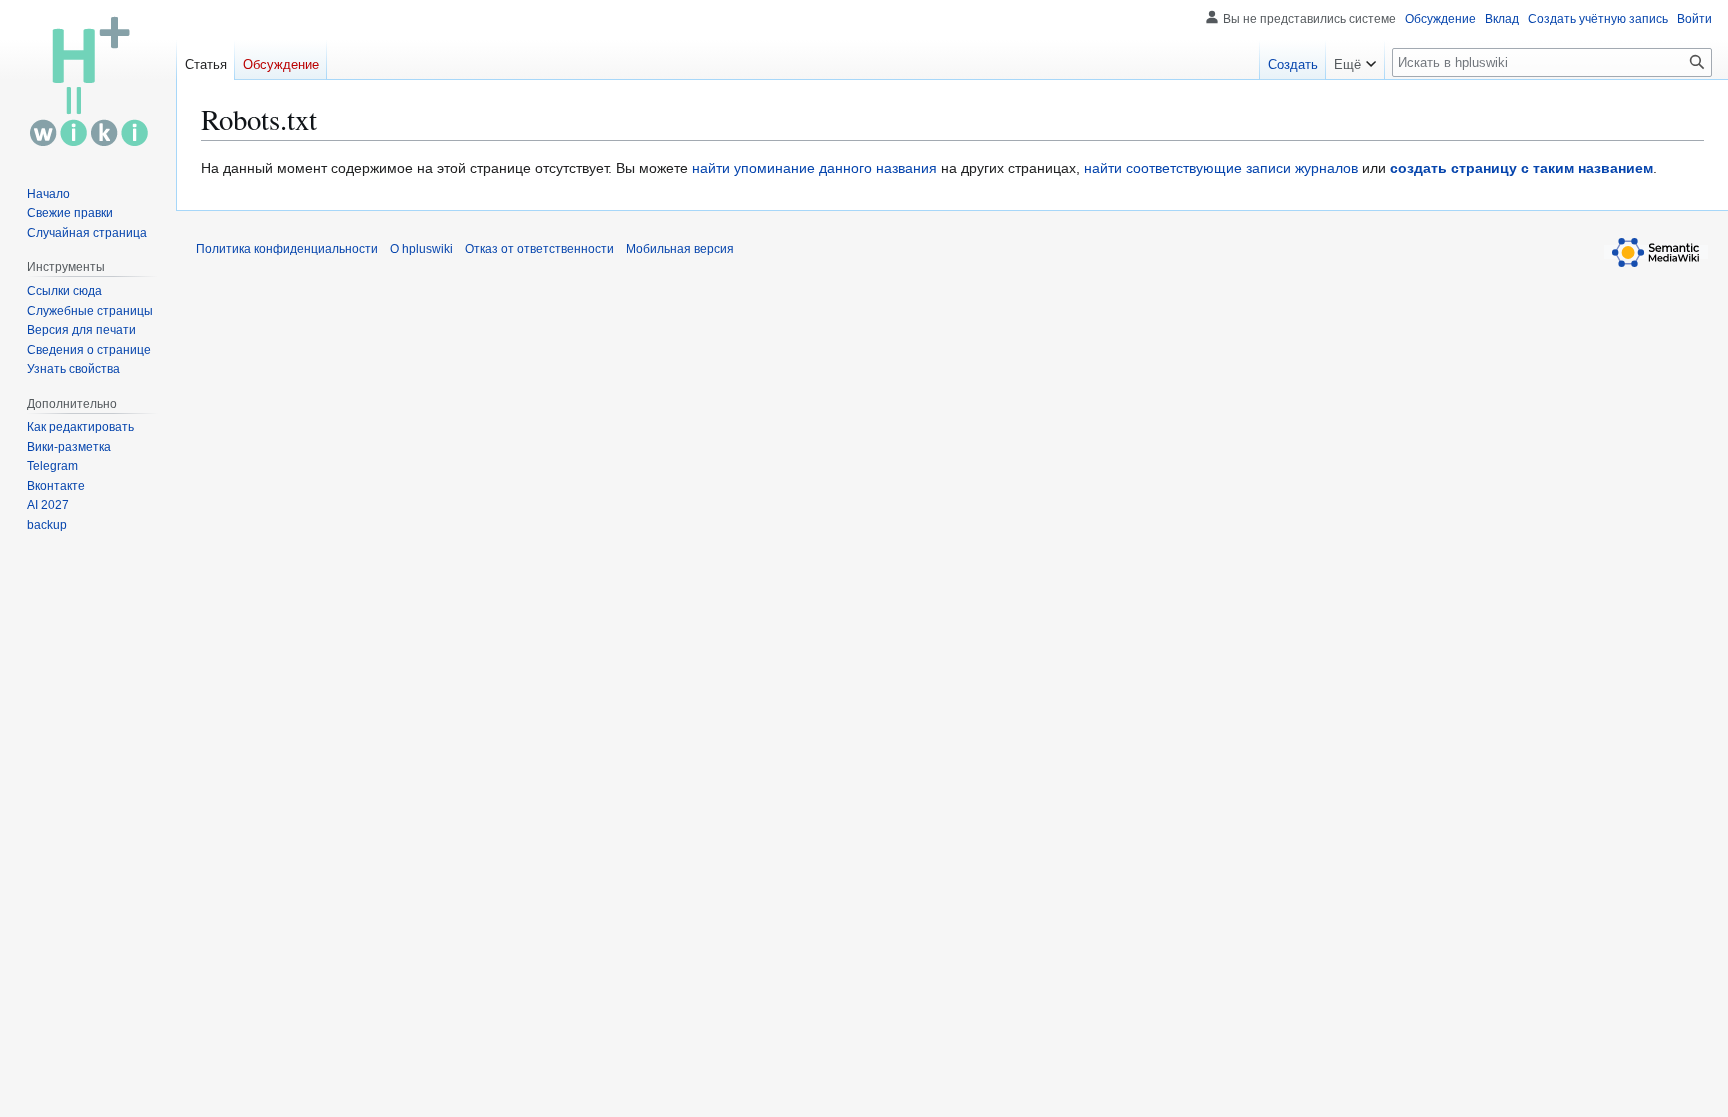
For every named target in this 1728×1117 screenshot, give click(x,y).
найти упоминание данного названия (814, 168)
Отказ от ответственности (539, 249)
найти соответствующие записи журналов (1221, 168)
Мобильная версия (680, 249)
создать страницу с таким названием (1521, 168)
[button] (1355, 60)
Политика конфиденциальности (287, 249)
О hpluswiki (421, 249)
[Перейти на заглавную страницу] (88, 80)
